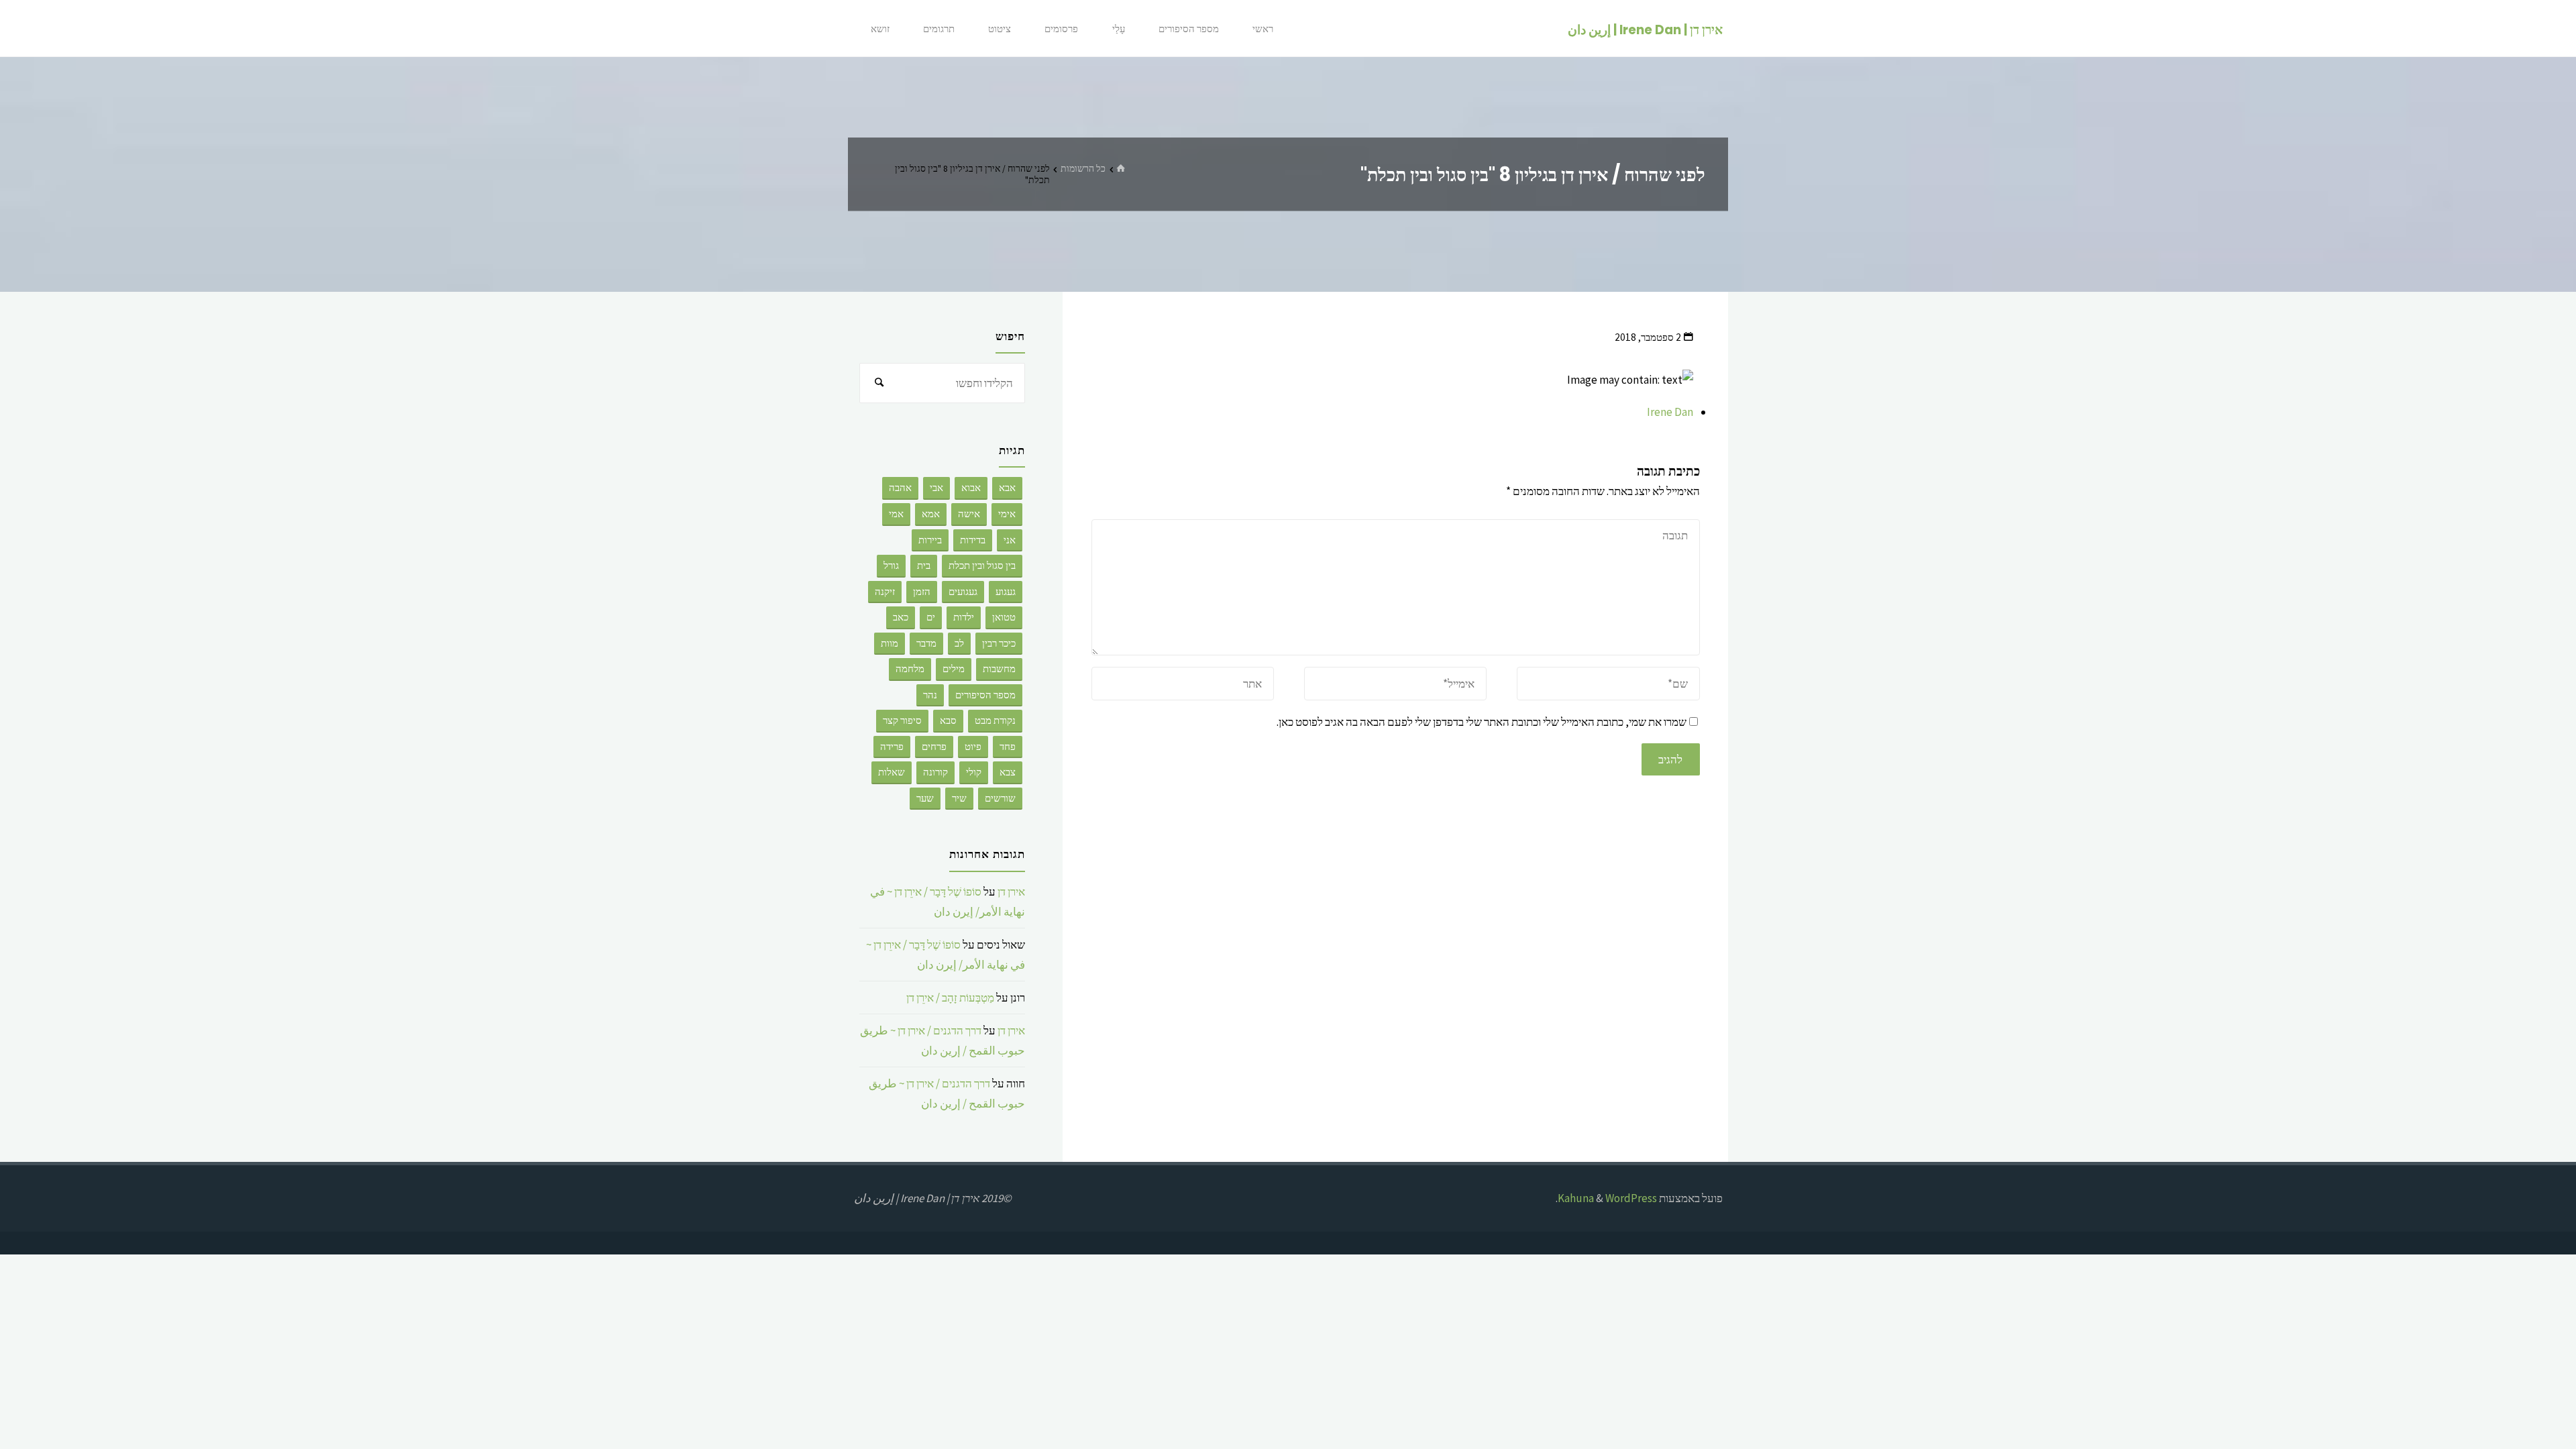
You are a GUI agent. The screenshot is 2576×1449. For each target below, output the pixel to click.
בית (924, 565)
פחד (1008, 746)
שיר (959, 798)
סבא (948, 720)
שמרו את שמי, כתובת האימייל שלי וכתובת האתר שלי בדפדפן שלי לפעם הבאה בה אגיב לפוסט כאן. (1482, 722)
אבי (936, 487)
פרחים (934, 746)
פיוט (973, 746)
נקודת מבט (995, 720)
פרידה (892, 746)
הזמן (922, 591)
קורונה (935, 772)
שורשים (1000, 798)
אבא (1007, 487)
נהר (930, 695)
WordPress (1631, 1198)
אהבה (900, 487)
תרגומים (939, 29)
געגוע (1006, 591)
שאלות (892, 772)
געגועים (963, 591)
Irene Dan (1670, 412)
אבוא (971, 487)
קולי (974, 772)
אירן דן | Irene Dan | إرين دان (1645, 29)
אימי (1007, 514)
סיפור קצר (902, 720)
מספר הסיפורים (1189, 29)
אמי (896, 514)
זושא (880, 29)
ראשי (1263, 29)
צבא (1008, 772)
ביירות (930, 540)
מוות (890, 643)
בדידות (973, 540)
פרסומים (1061, 29)
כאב (901, 617)
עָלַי (1119, 29)
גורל (891, 565)
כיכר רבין (999, 643)
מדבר (926, 643)
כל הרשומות (1083, 168)
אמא (931, 514)
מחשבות (999, 668)
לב (959, 643)
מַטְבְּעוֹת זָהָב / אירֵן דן (950, 998)
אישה (969, 514)
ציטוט (1000, 29)
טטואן (1004, 617)
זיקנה (885, 591)
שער (925, 798)
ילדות (964, 617)
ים (931, 617)
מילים (954, 668)
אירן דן (1011, 892)
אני (1010, 540)
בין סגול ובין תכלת (982, 565)
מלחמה (910, 668)
